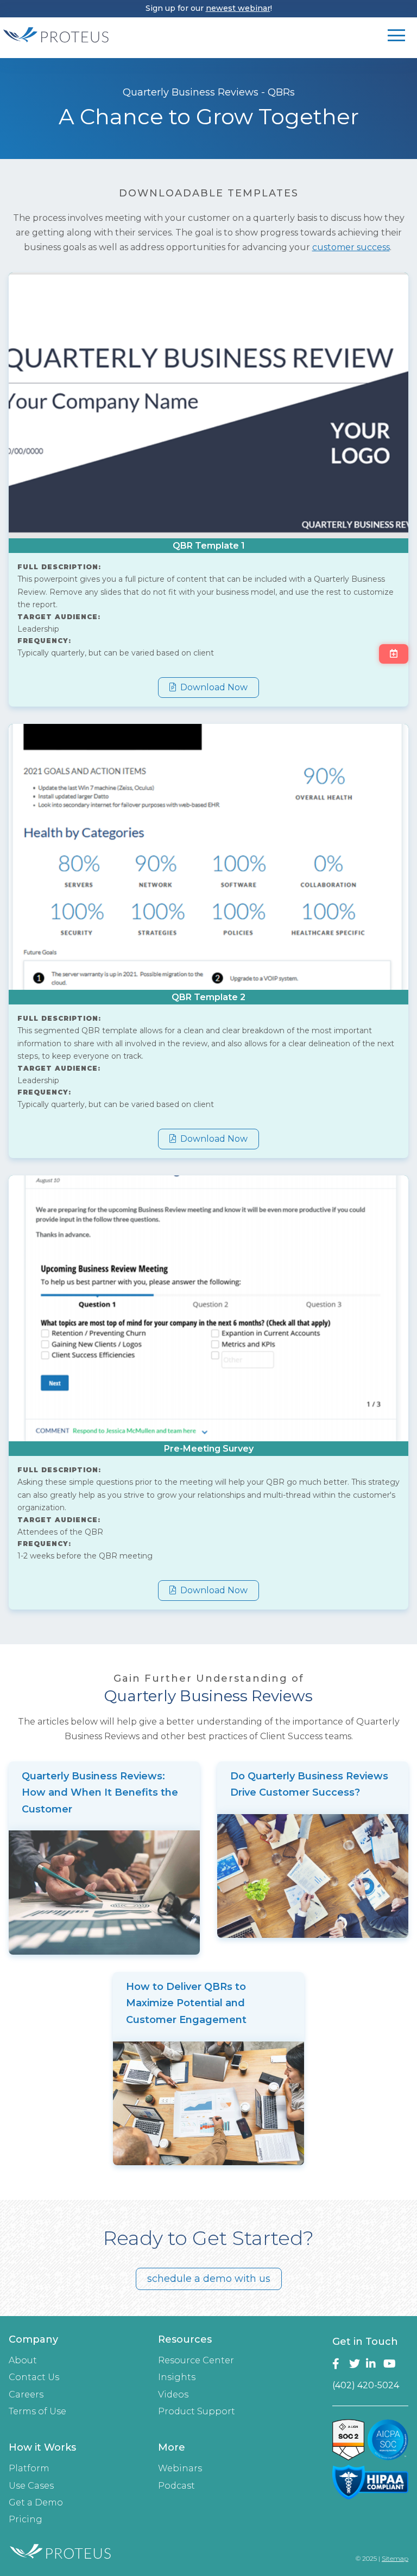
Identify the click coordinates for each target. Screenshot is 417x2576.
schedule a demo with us (209, 2279)
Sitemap (395, 2558)
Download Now (213, 687)
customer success (351, 247)
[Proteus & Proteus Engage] (56, 42)
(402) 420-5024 (366, 2385)
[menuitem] (75, 2379)
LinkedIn (372, 2364)
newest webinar (238, 8)
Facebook (339, 2364)
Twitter (355, 2364)
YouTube (390, 2364)
